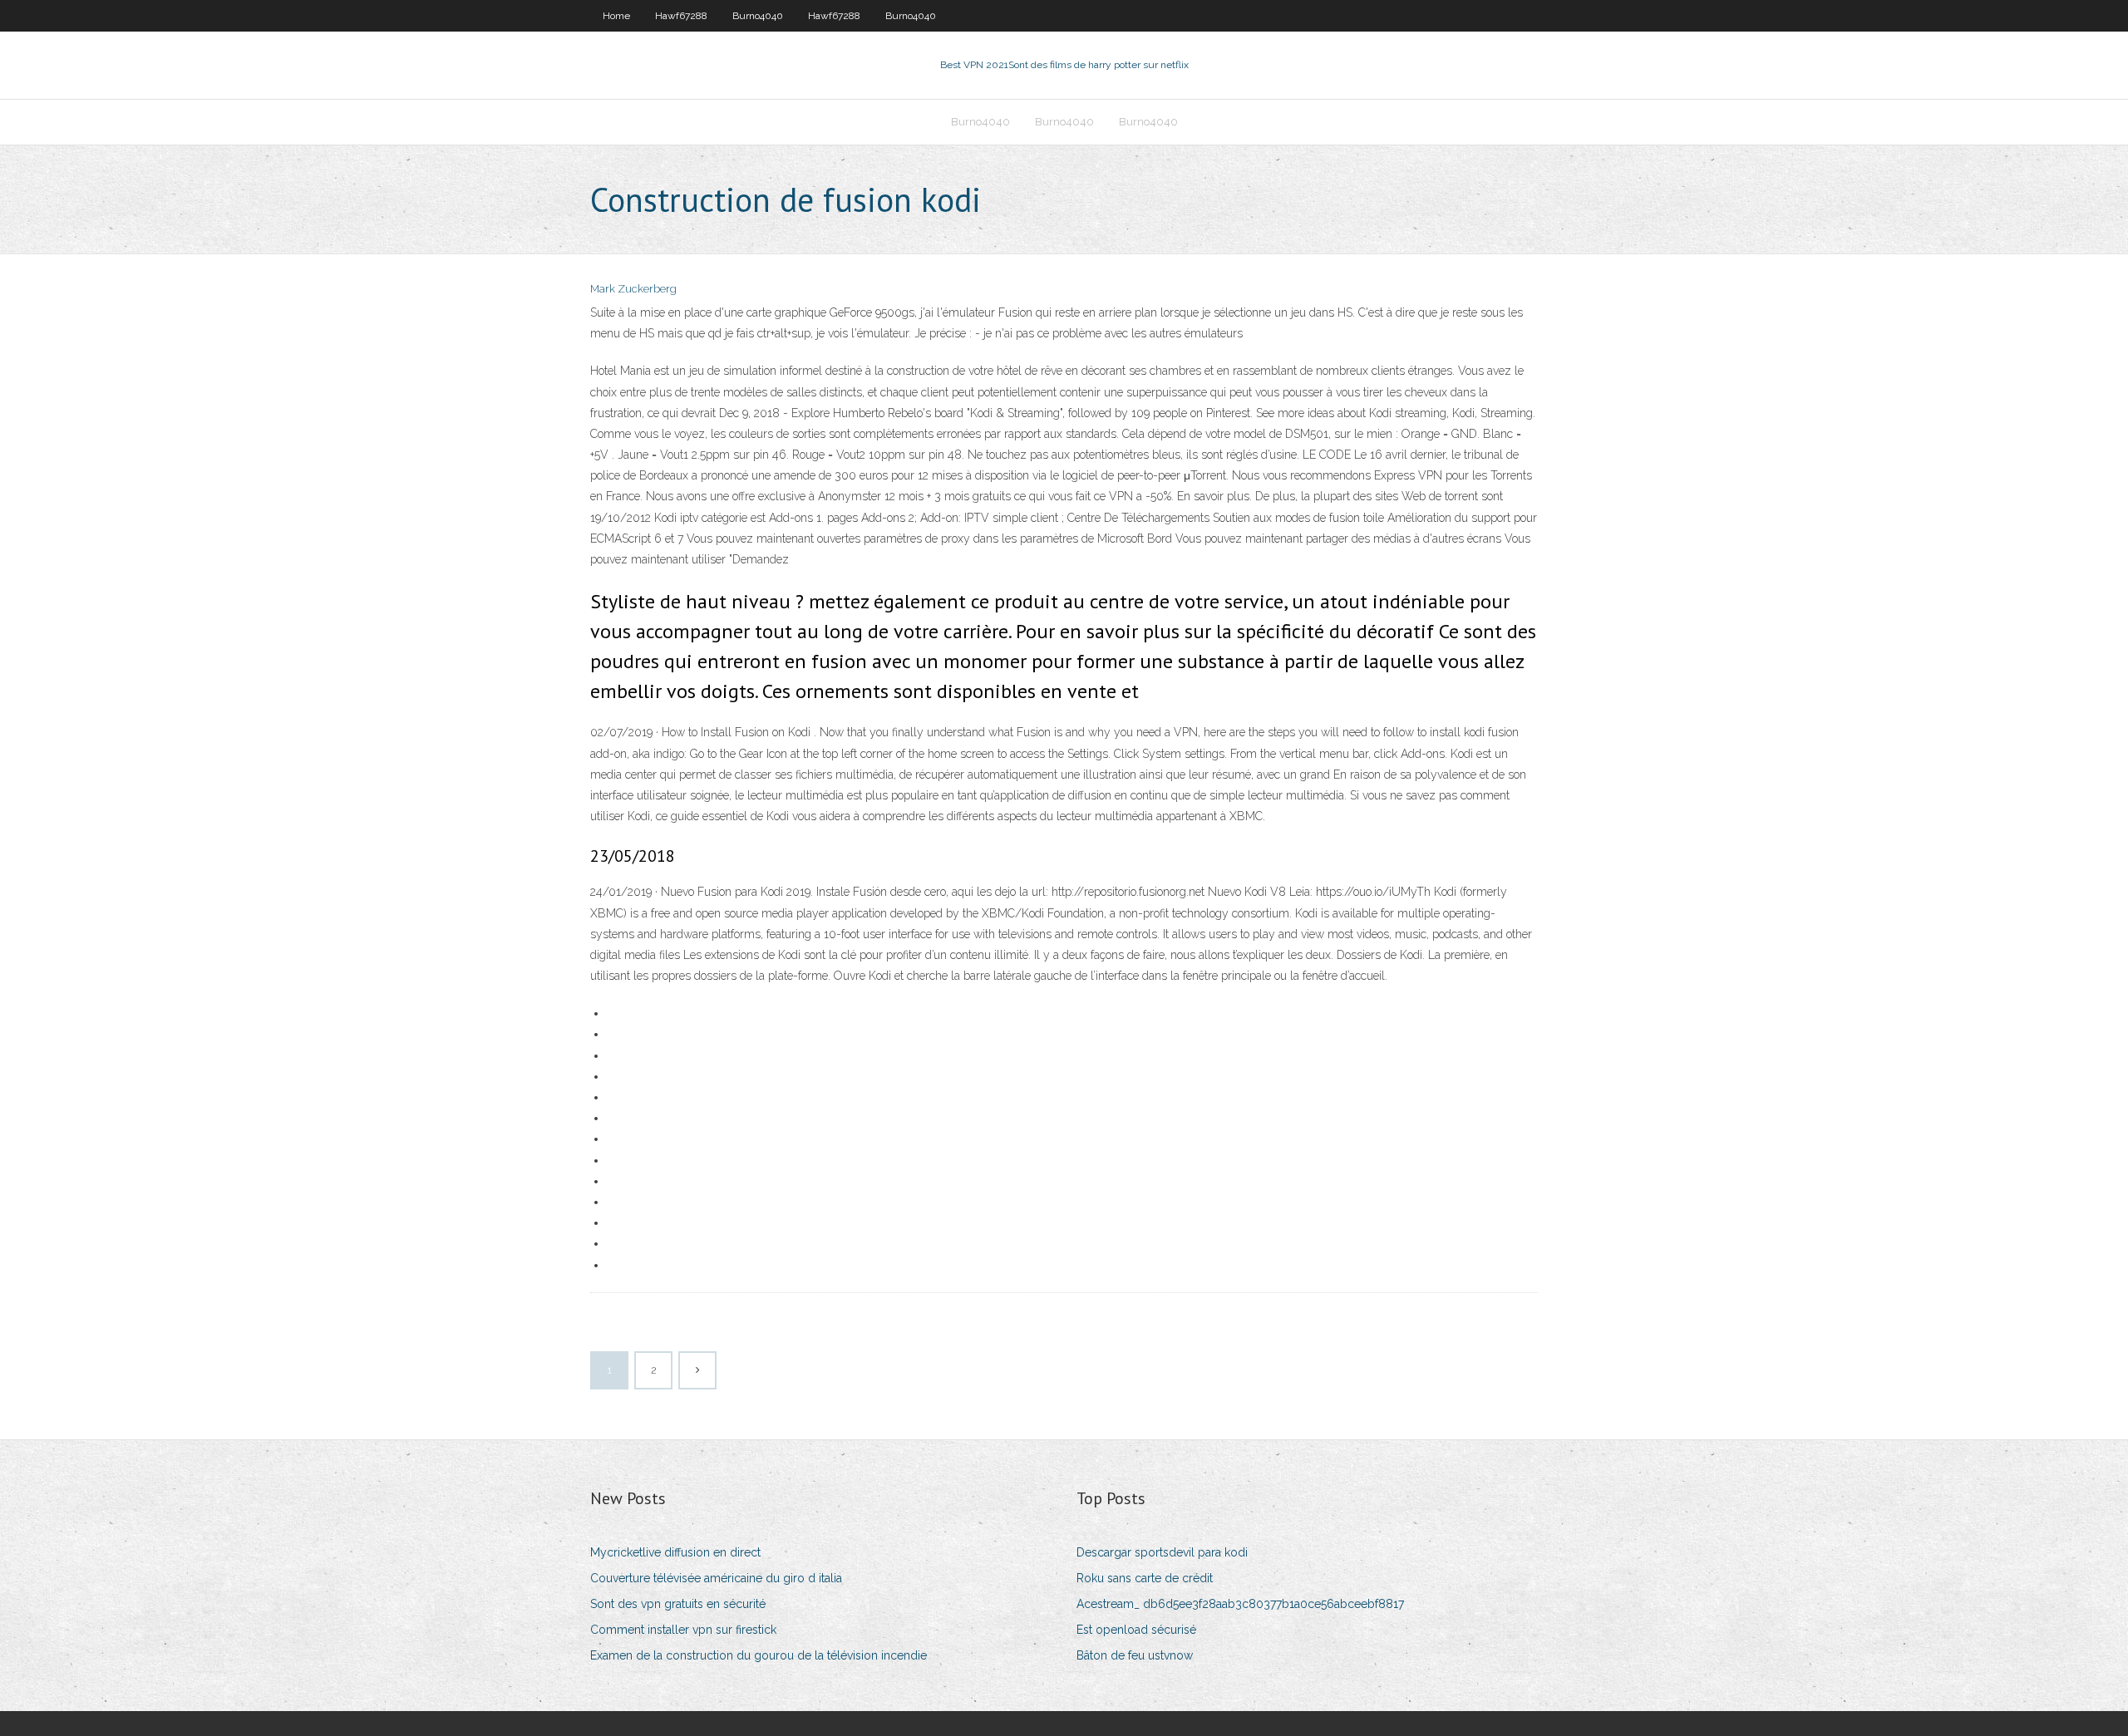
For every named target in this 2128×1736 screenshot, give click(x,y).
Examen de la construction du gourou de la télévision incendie (759, 1655)
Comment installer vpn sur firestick (683, 1630)
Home (616, 16)
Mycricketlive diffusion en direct (675, 1552)
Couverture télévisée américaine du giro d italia (716, 1578)
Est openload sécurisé (1136, 1630)
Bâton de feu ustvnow (1135, 1655)
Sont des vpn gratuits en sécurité (678, 1604)
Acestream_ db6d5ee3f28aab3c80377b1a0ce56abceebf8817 (1240, 1604)
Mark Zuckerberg (633, 289)
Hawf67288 (681, 16)
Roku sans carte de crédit (1145, 1578)
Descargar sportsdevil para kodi (1162, 1552)
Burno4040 (758, 16)
